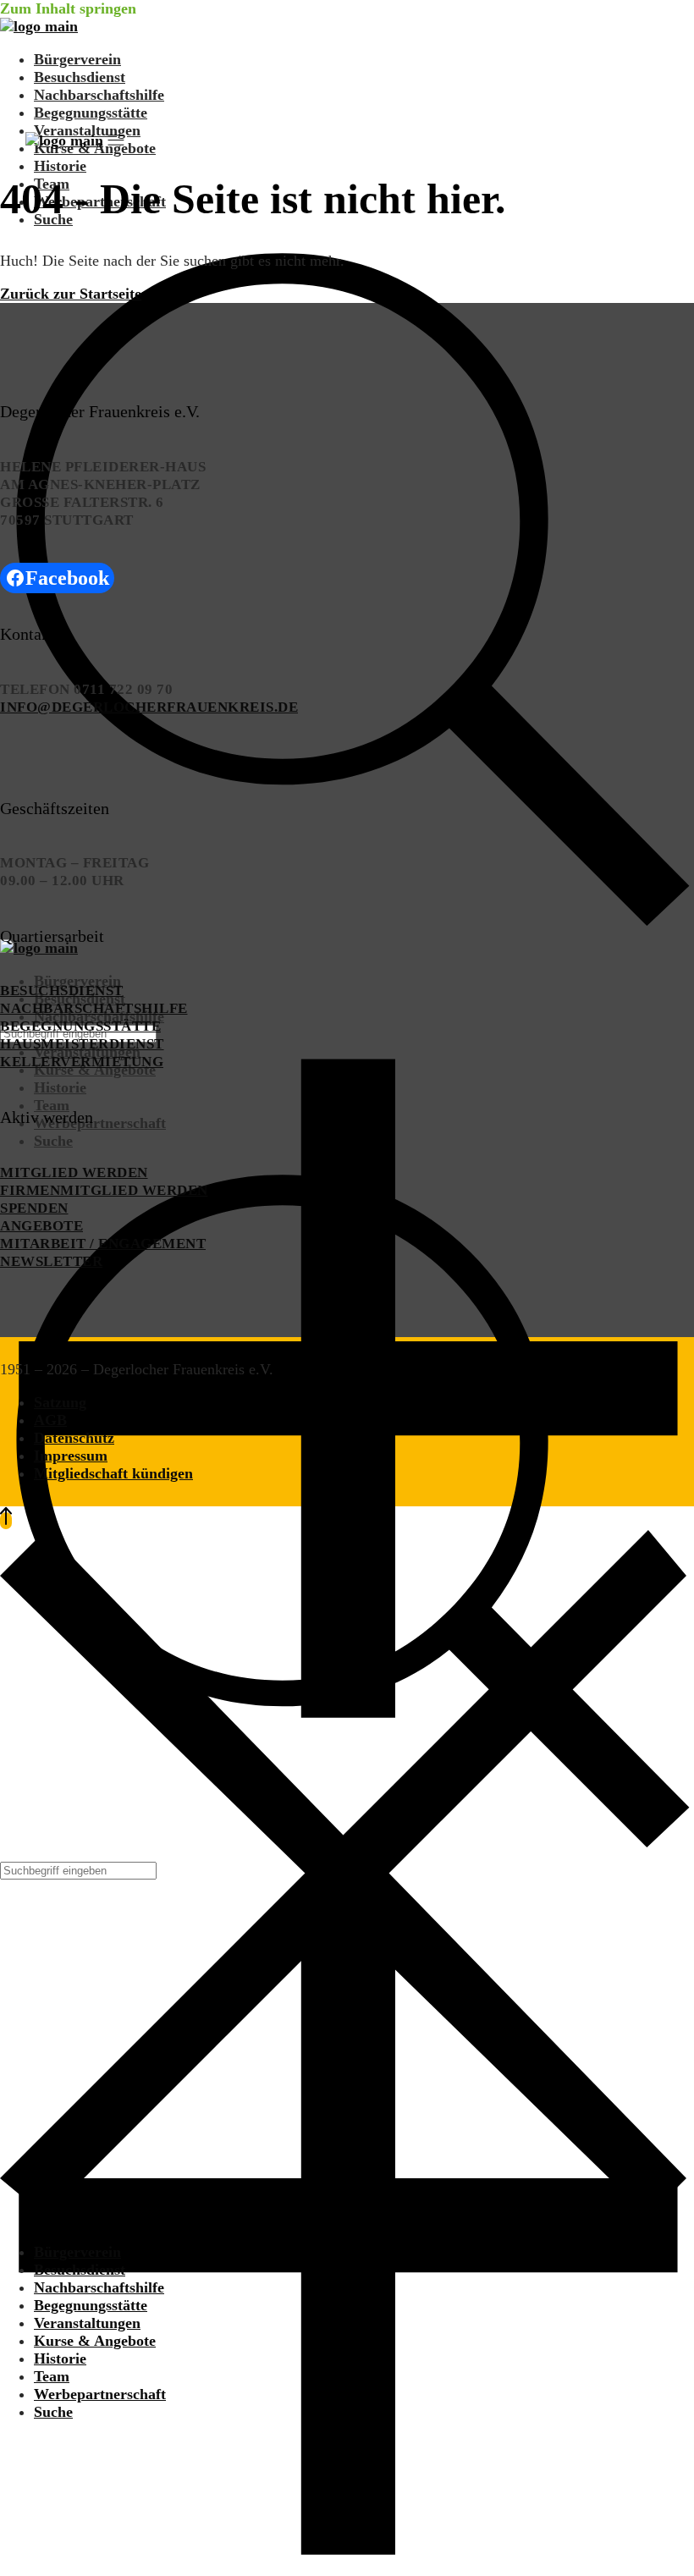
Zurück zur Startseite (71, 294)
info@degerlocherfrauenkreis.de (149, 707)
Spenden (34, 1208)
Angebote (41, 1226)
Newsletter (51, 1261)
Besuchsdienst (62, 991)
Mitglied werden (74, 1172)
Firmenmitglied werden (104, 1190)
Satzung (60, 1402)
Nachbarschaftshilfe (94, 1008)
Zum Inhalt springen (68, 8)
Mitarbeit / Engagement (103, 1244)
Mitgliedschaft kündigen (113, 1473)
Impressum (71, 1456)
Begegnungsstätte (80, 1026)
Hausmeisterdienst (82, 1044)
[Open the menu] (116, 140)
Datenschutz (74, 1438)
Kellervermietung (82, 1062)
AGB (50, 1420)
